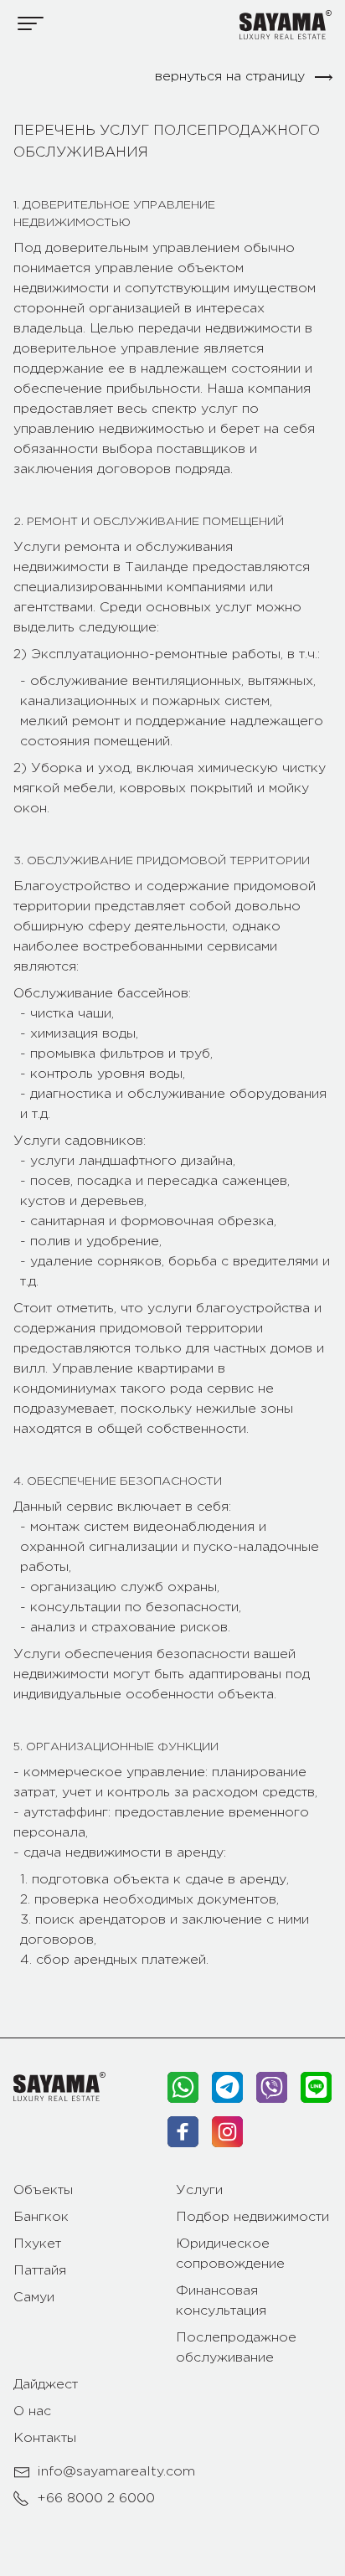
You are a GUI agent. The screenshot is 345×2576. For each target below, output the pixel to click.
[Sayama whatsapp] (183, 2087)
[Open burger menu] (31, 23)
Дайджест (46, 2385)
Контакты (45, 2438)
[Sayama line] (316, 2087)
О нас (32, 2411)
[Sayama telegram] (227, 2087)
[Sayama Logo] (286, 25)
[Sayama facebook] (183, 2132)
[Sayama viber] (272, 2087)
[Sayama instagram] (227, 2132)
